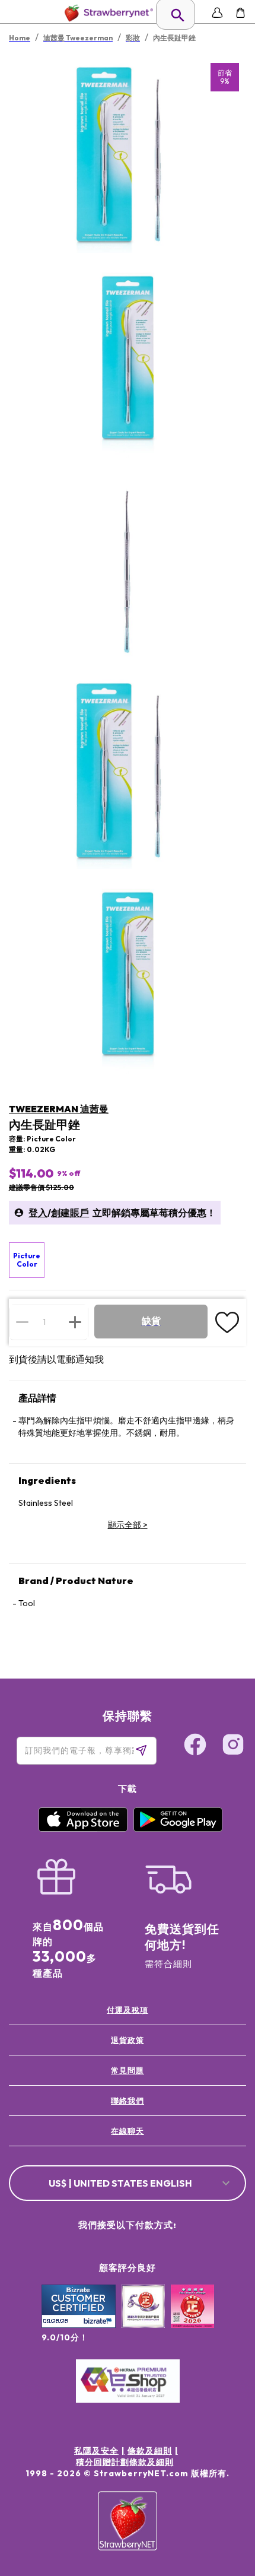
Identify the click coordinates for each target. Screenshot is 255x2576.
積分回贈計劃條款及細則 (125, 2462)
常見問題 (128, 2070)
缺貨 (151, 1321)
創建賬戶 (70, 1213)
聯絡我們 (128, 2101)
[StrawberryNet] (106, 13)
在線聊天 (128, 2131)
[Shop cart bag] (240, 13)
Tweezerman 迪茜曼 (59, 1109)
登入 (38, 1213)
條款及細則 (150, 2451)
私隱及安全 (96, 2451)
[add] (75, 1322)
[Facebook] (195, 1746)
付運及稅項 (128, 2010)
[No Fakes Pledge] (192, 2319)
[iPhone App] (83, 1829)
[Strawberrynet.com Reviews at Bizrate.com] (79, 2325)
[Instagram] (233, 1746)
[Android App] (178, 1829)
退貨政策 (128, 2040)
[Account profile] (217, 13)
